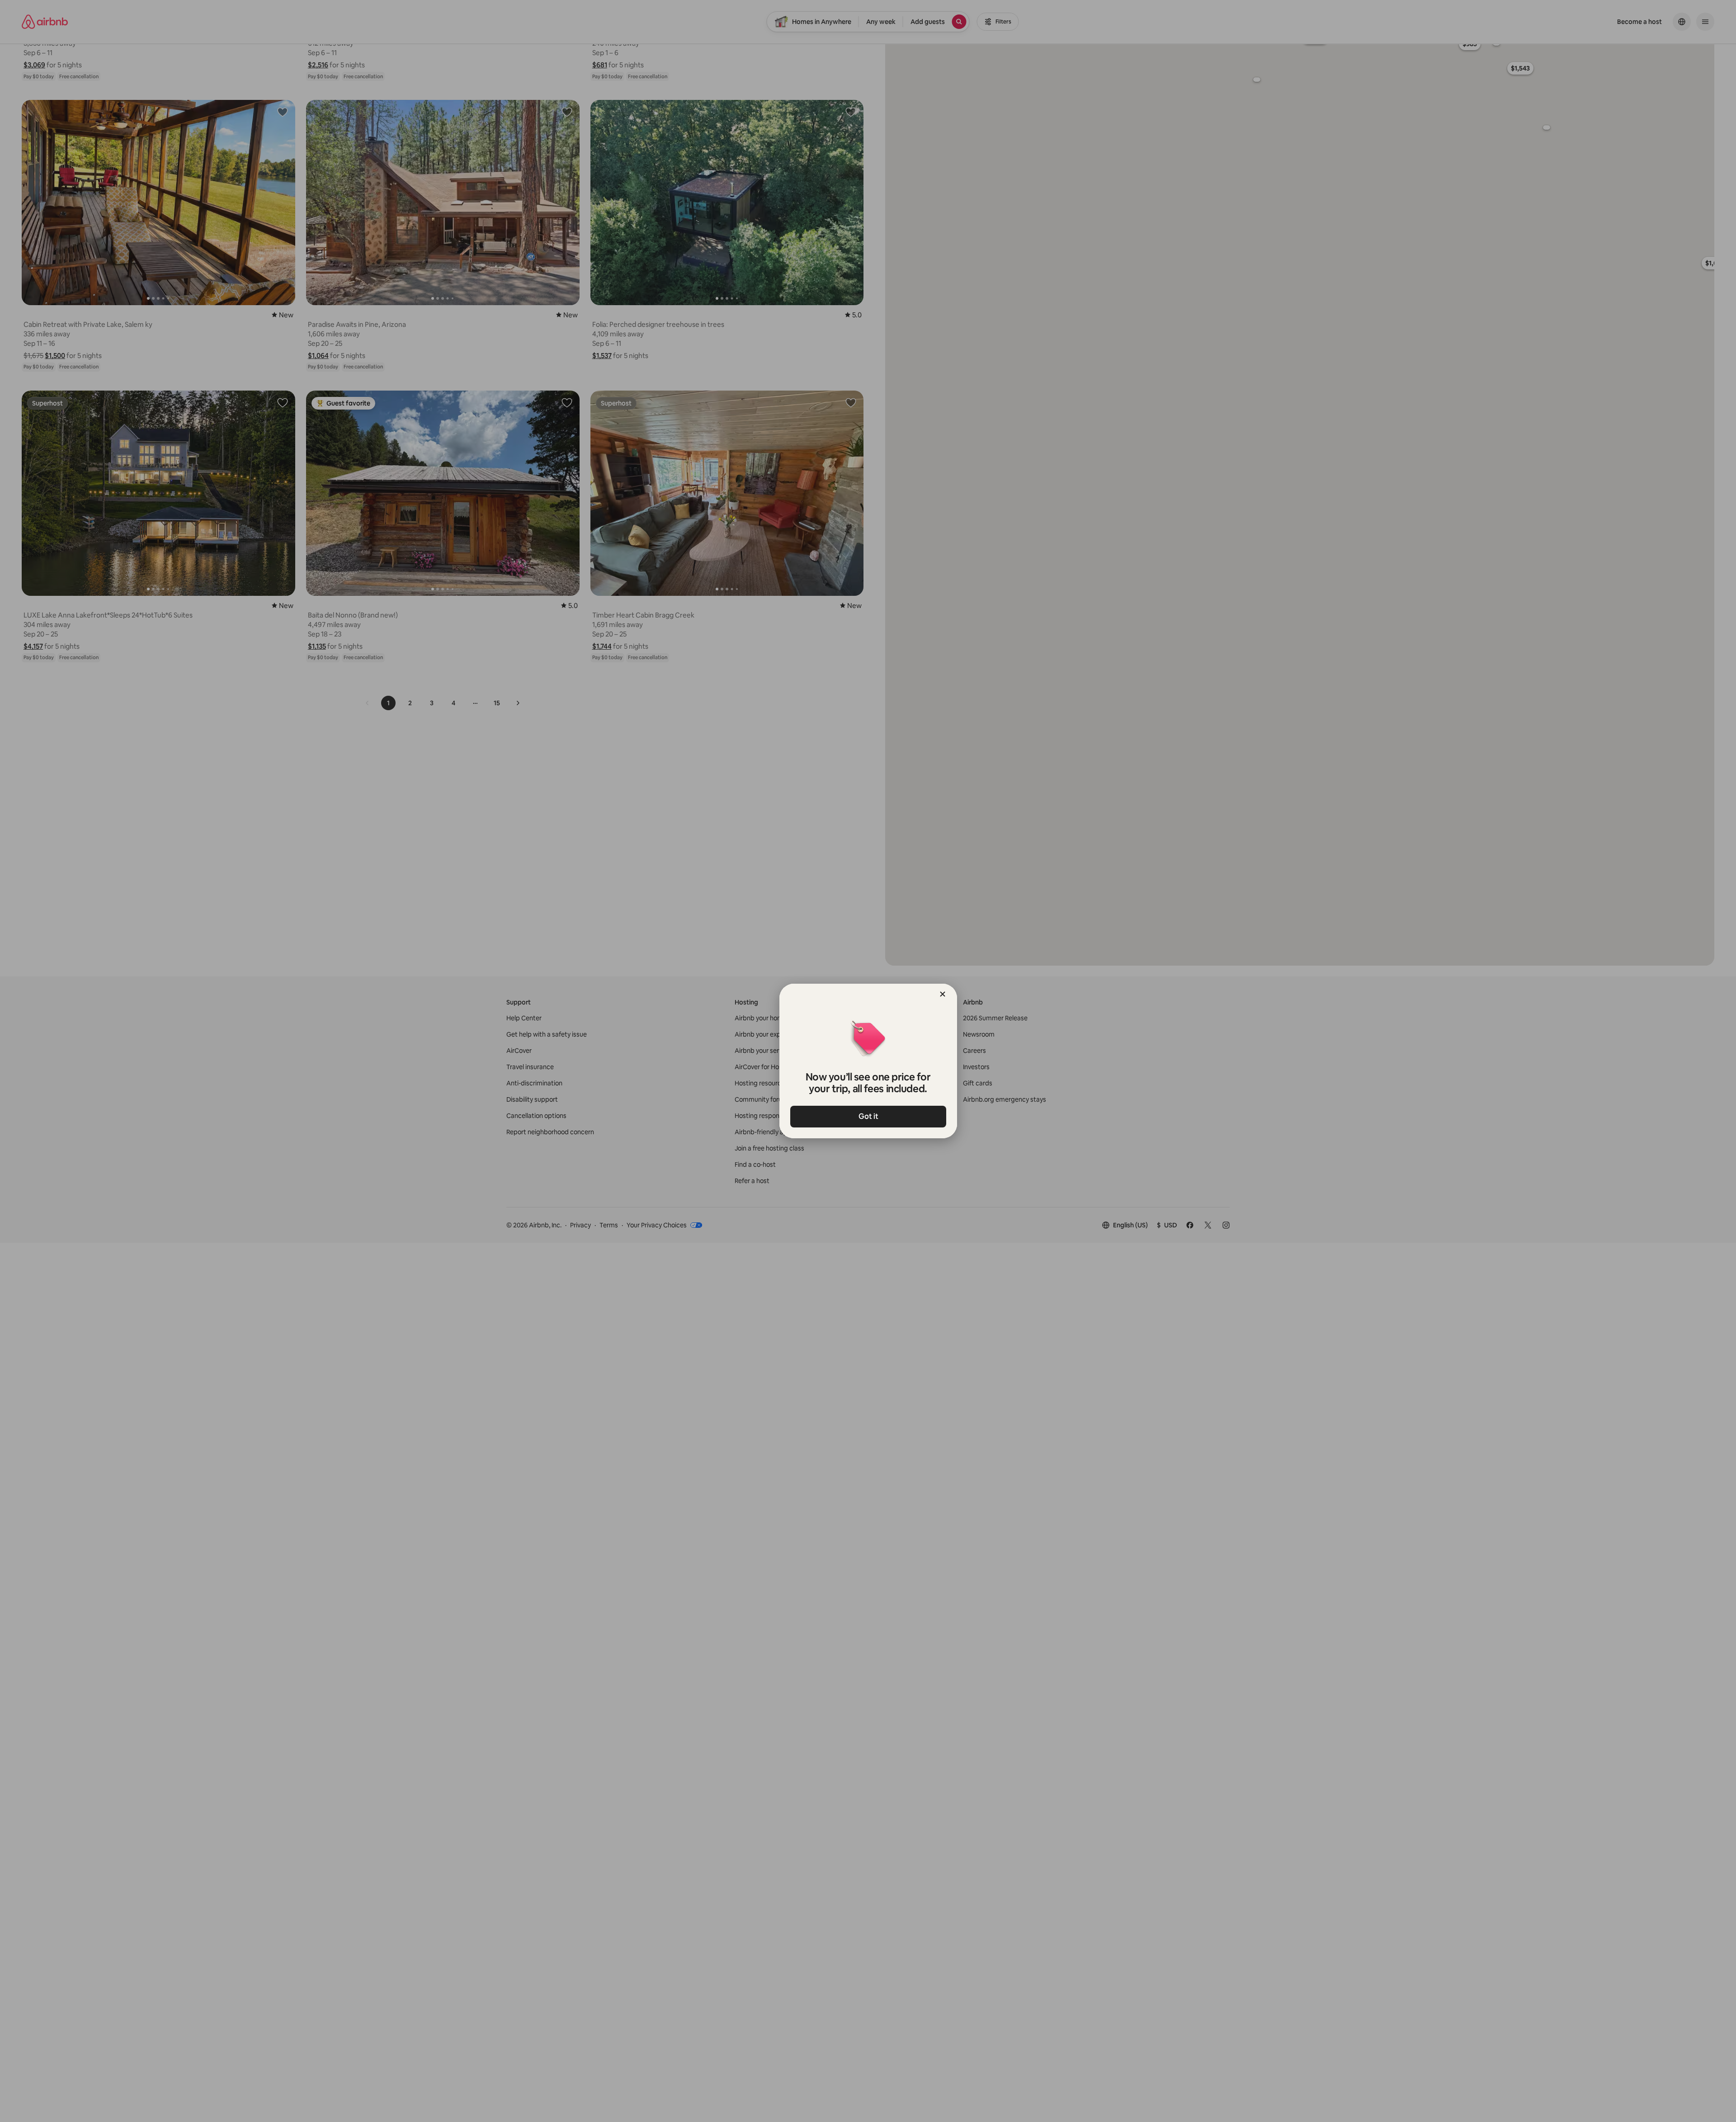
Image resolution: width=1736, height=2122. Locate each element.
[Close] (943, 994)
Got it (868, 1116)
